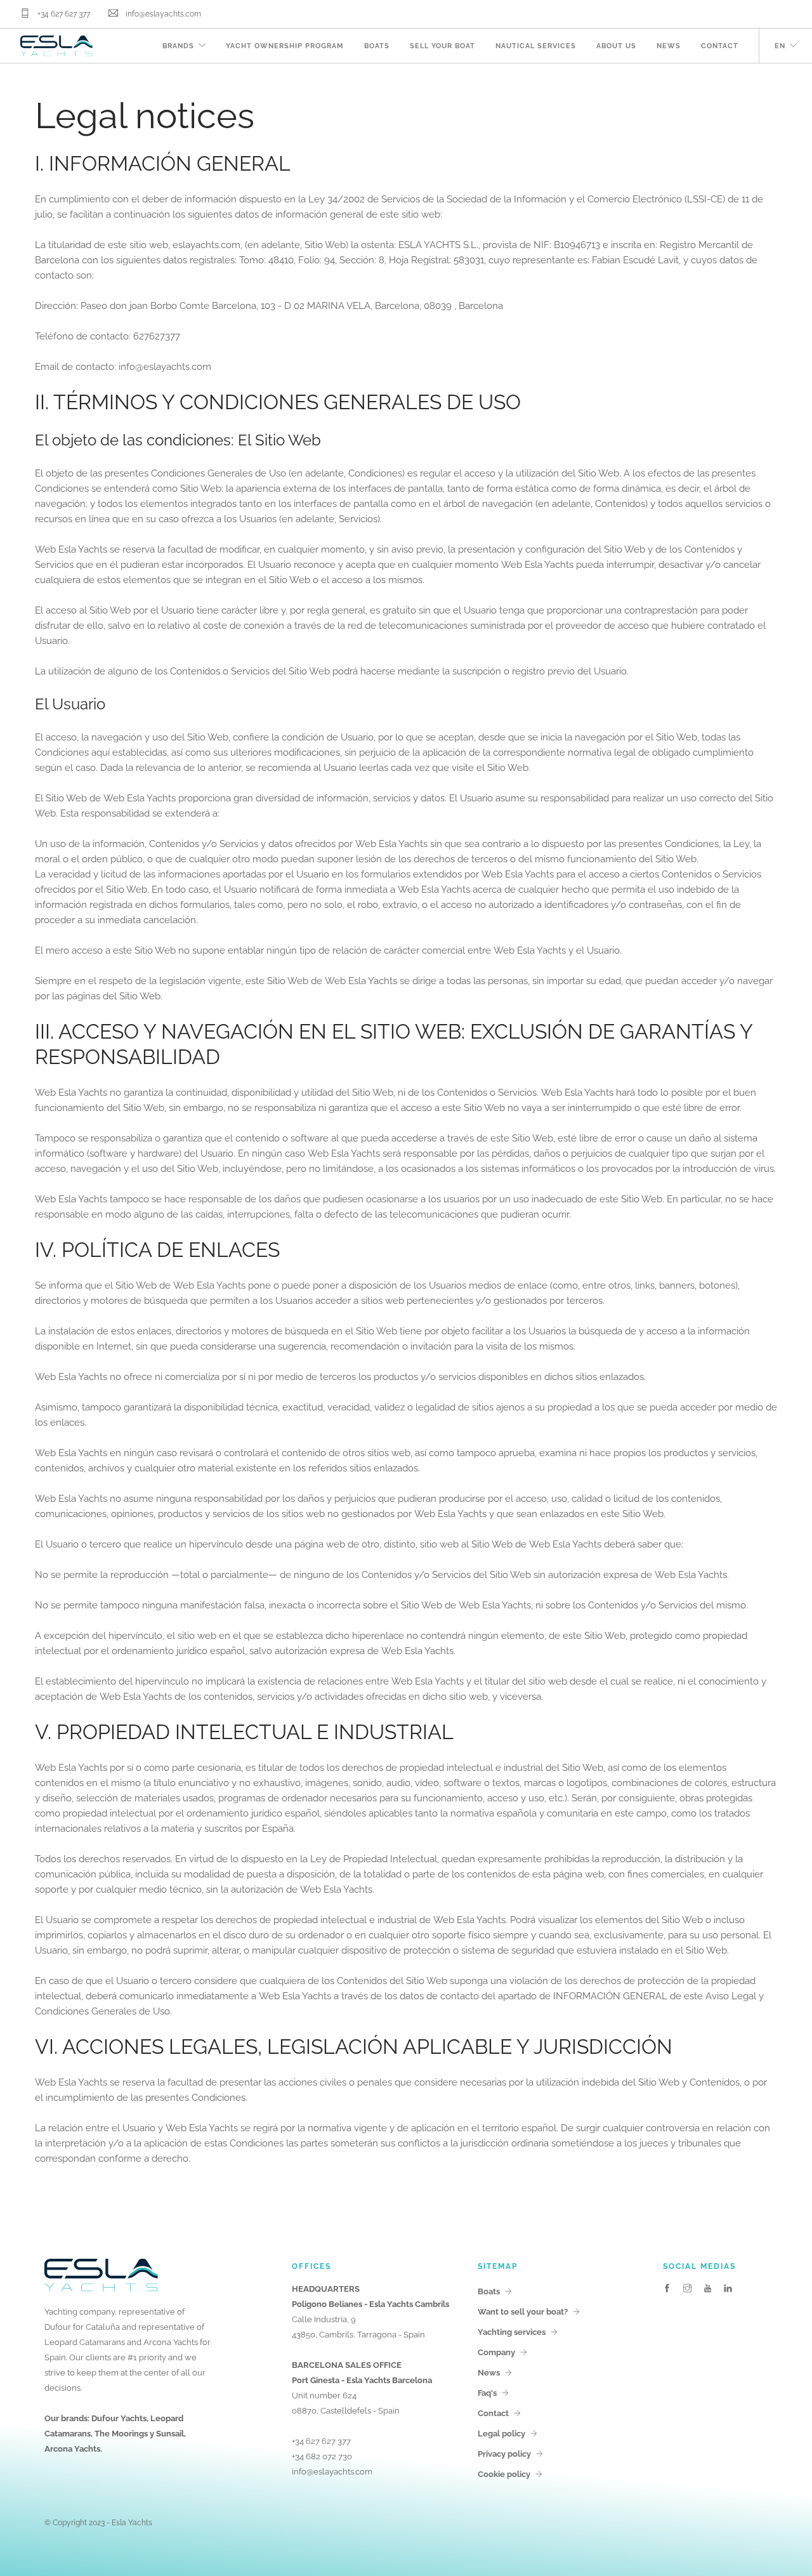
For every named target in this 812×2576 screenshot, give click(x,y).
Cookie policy (504, 2474)
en (780, 46)
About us (616, 46)
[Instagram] (687, 2289)
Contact (720, 46)
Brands (178, 46)
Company (496, 2352)
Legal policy (501, 2434)
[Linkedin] (728, 2289)
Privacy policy (504, 2454)
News (669, 46)
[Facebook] (667, 2289)
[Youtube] (708, 2289)
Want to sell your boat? (523, 2312)
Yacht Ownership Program (285, 46)
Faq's (487, 2393)
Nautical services (536, 46)
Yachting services (512, 2332)
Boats (377, 46)
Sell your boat (442, 46)
